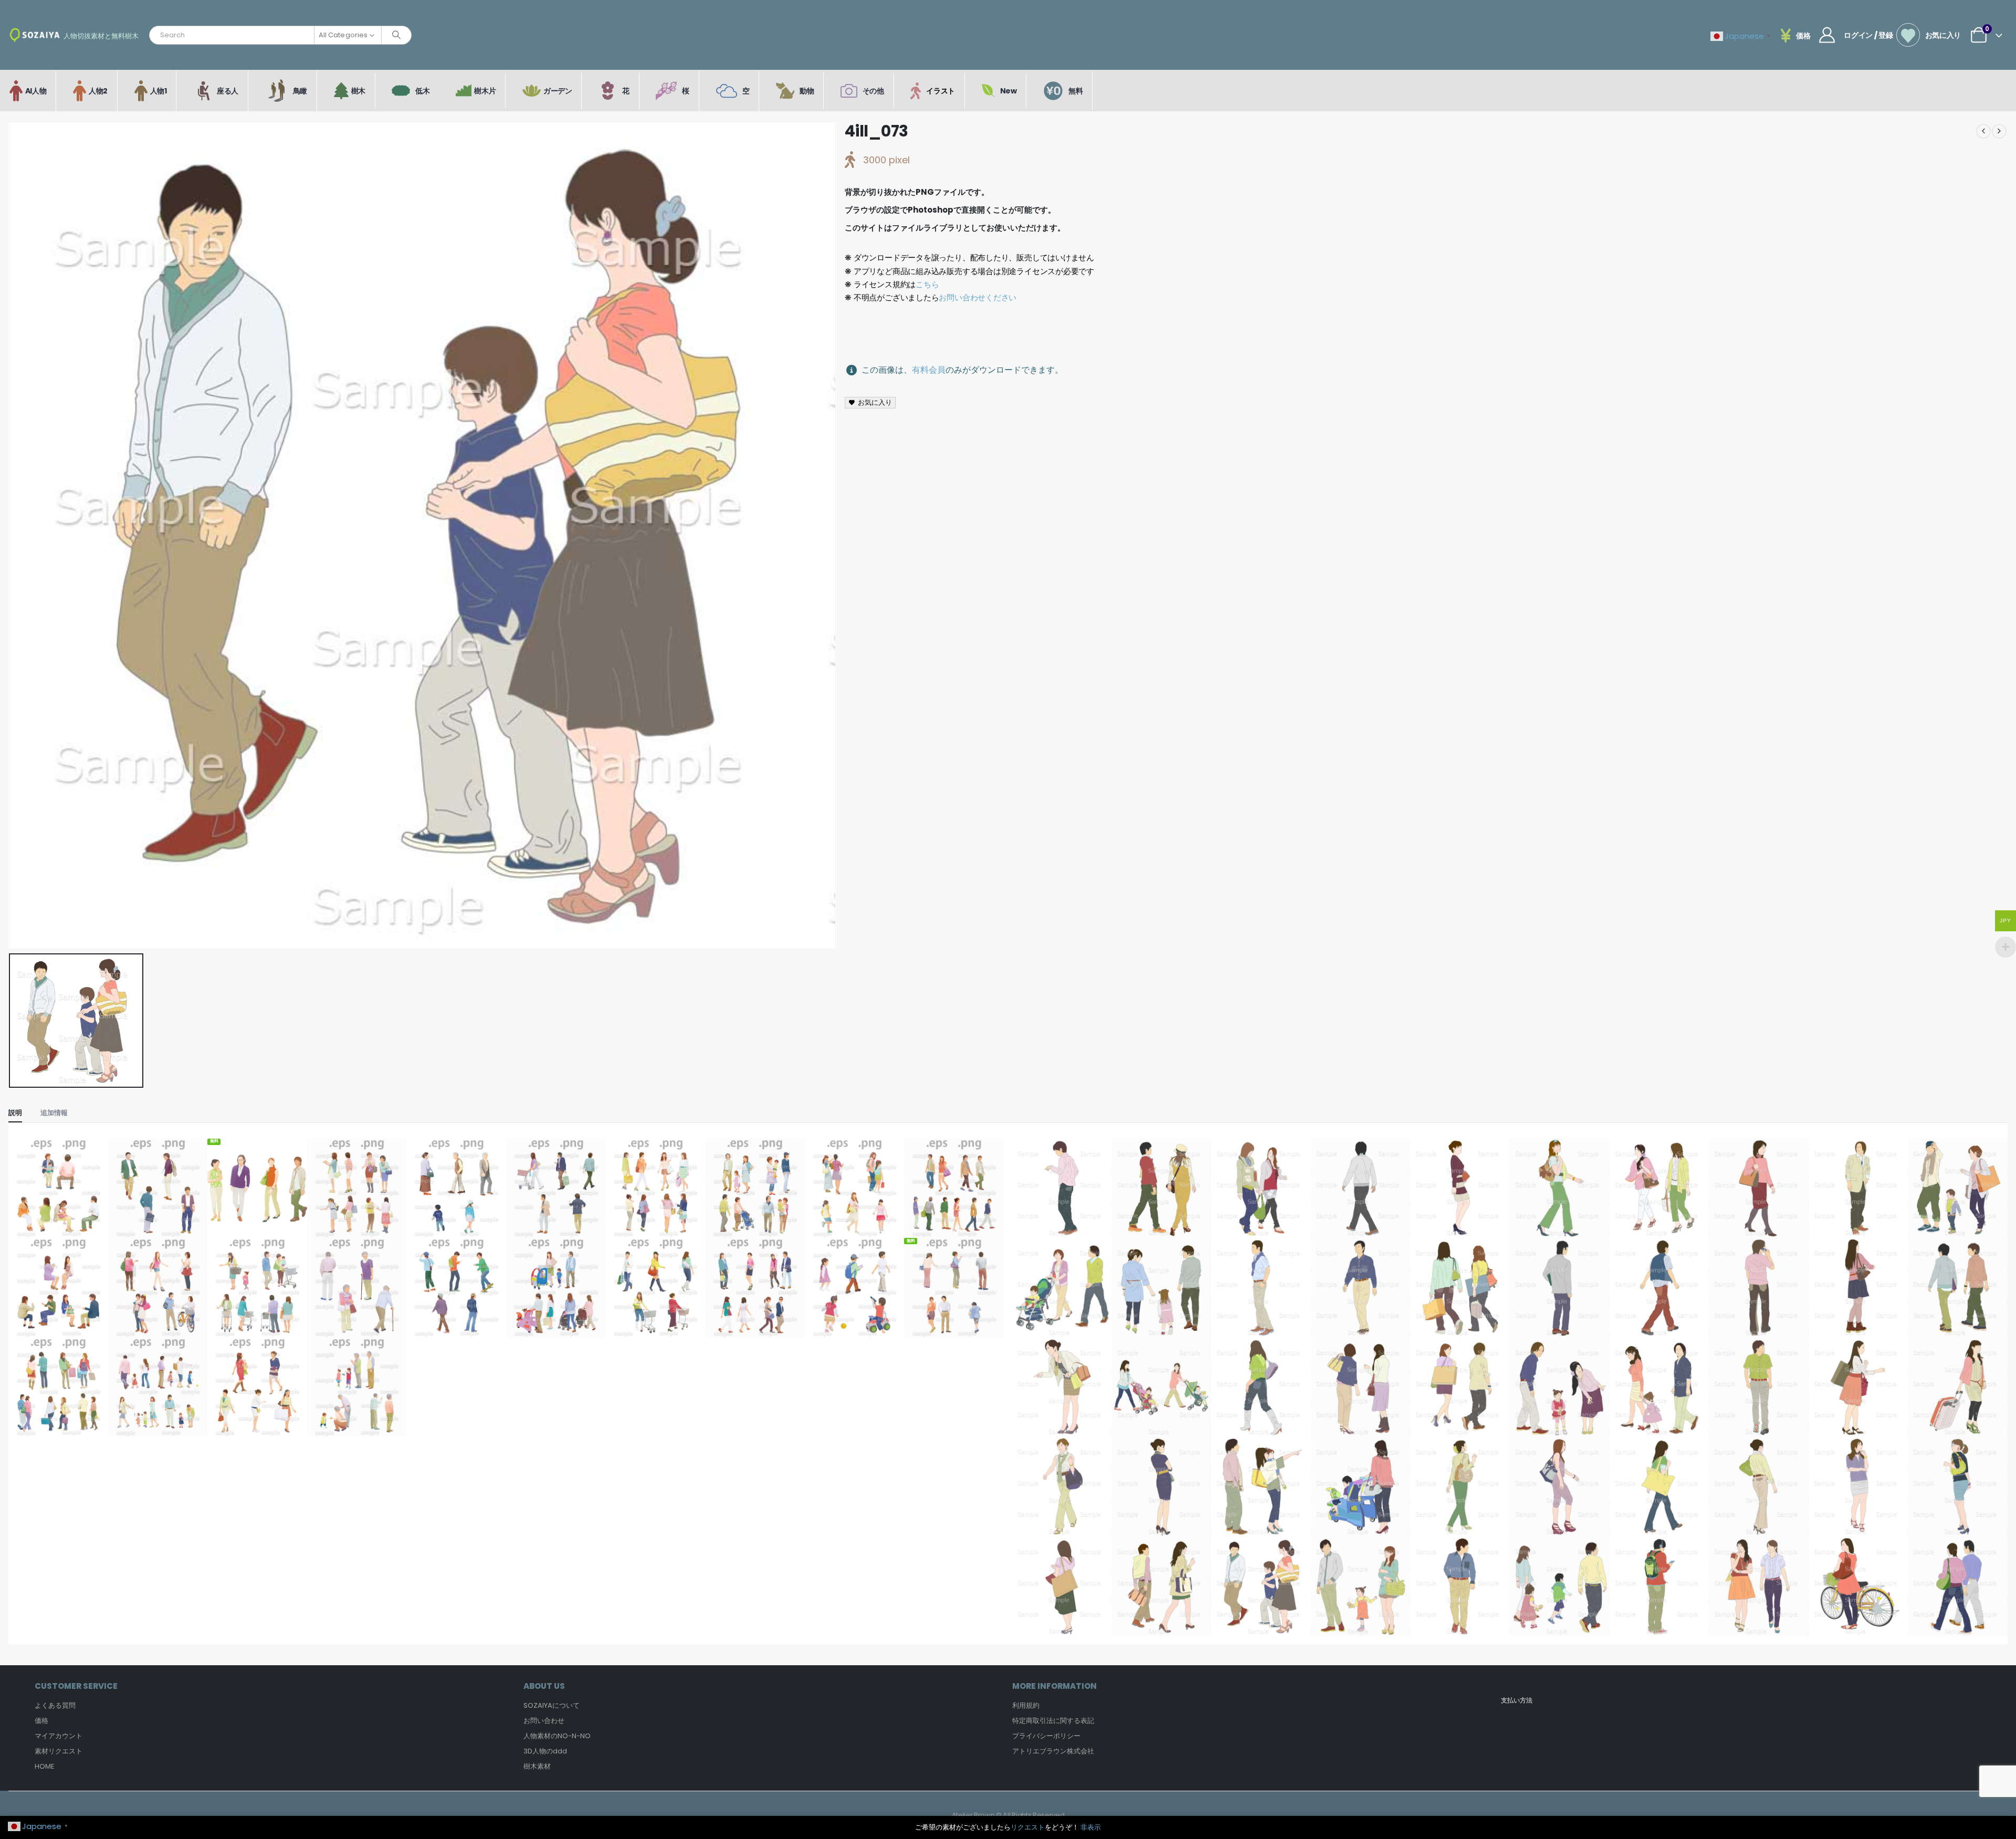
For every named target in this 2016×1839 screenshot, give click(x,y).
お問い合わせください (978, 297)
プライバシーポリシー (1046, 1736)
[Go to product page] (58, 1189)
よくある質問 (55, 1705)
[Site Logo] (35, 35)
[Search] (396, 35)
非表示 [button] (1091, 1827)
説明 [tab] (15, 1113)
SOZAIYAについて (552, 1705)
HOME (45, 1766)
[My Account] (1827, 35)
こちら (927, 284)
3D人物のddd (545, 1751)
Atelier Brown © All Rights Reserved (1008, 1815)
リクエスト (1028, 1827)
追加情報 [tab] (54, 1113)
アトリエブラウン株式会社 (1053, 1751)
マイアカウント (59, 1736)
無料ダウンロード (257, 1217)
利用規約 (1026, 1705)
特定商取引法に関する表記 (1053, 1721)
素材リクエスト (59, 1751)
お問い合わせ (544, 1721)
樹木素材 (537, 1766)
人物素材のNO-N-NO (557, 1736)
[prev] (1983, 131)
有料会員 (929, 370)
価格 (41, 1721)
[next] (1999, 131)
